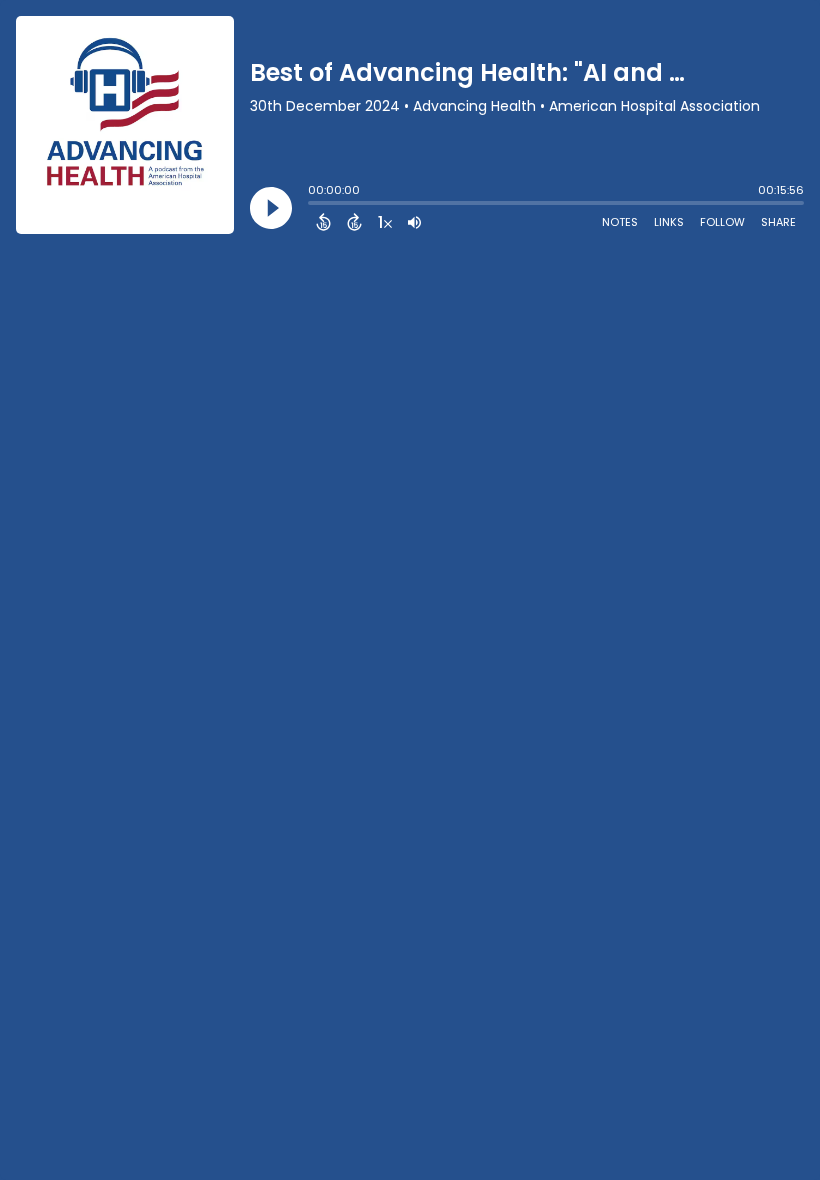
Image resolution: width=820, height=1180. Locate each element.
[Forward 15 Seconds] (354, 222)
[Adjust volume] (414, 222)
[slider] (313, 205)
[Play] (271, 208)
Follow (722, 222)
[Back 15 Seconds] (323, 222)
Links (669, 222)
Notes (620, 222)
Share (778, 222)
